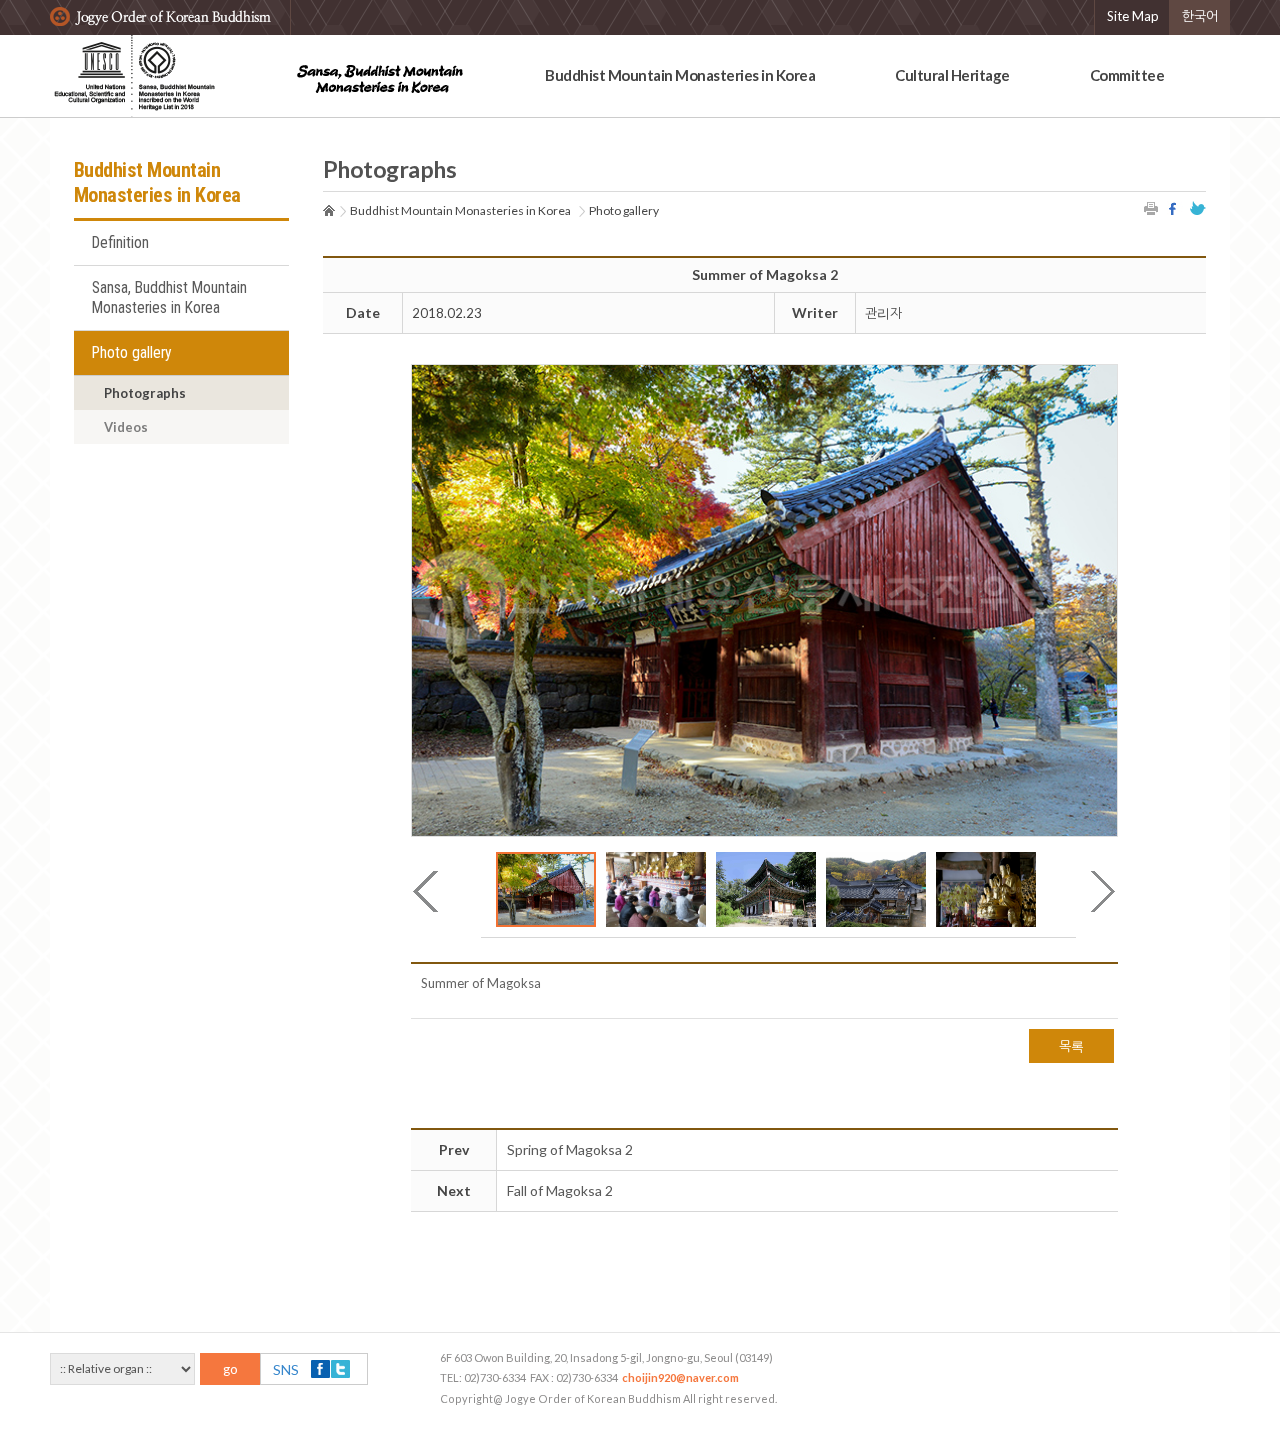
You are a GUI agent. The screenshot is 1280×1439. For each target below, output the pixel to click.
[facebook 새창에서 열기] (1175, 208)
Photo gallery (132, 353)
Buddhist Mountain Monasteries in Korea (680, 75)
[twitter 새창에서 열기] (1198, 208)
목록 (1071, 1046)
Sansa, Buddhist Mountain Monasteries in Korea (169, 298)
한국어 (1200, 16)
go (230, 1369)
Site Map (1133, 16)
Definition (120, 243)
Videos (126, 427)
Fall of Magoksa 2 (560, 1190)
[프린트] (1152, 208)
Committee (1127, 75)
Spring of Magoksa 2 (570, 1149)
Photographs (145, 393)
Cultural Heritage (952, 75)
